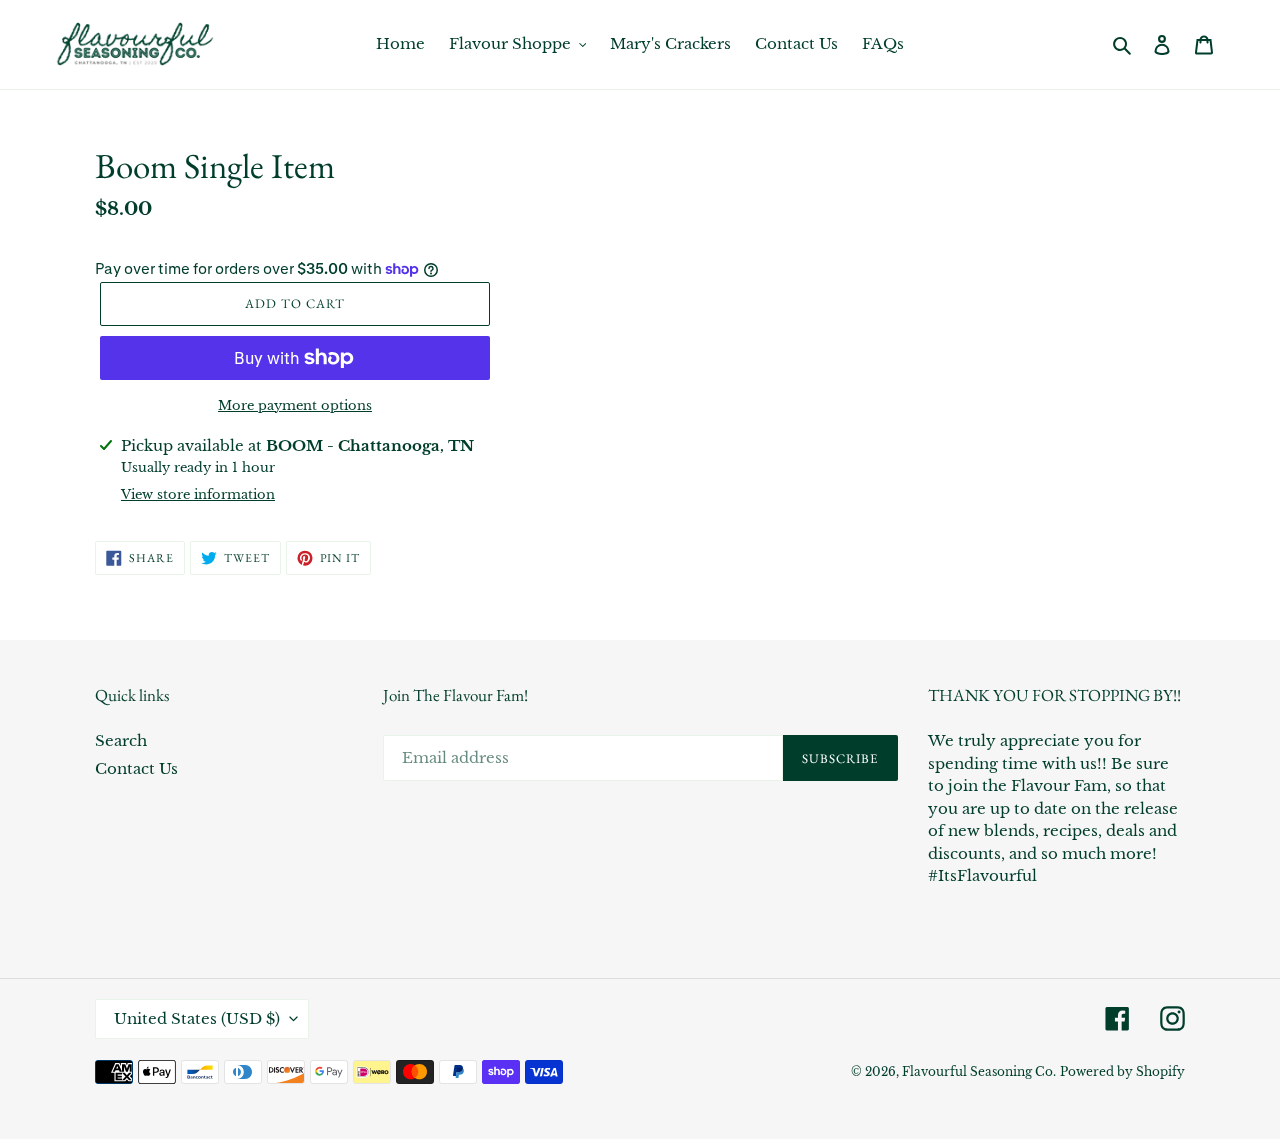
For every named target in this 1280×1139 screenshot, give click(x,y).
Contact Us (136, 768)
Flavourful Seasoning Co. (979, 1071)
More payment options (295, 405)
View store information (198, 494)
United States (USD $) (197, 1018)
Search (121, 740)
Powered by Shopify (1122, 1071)
